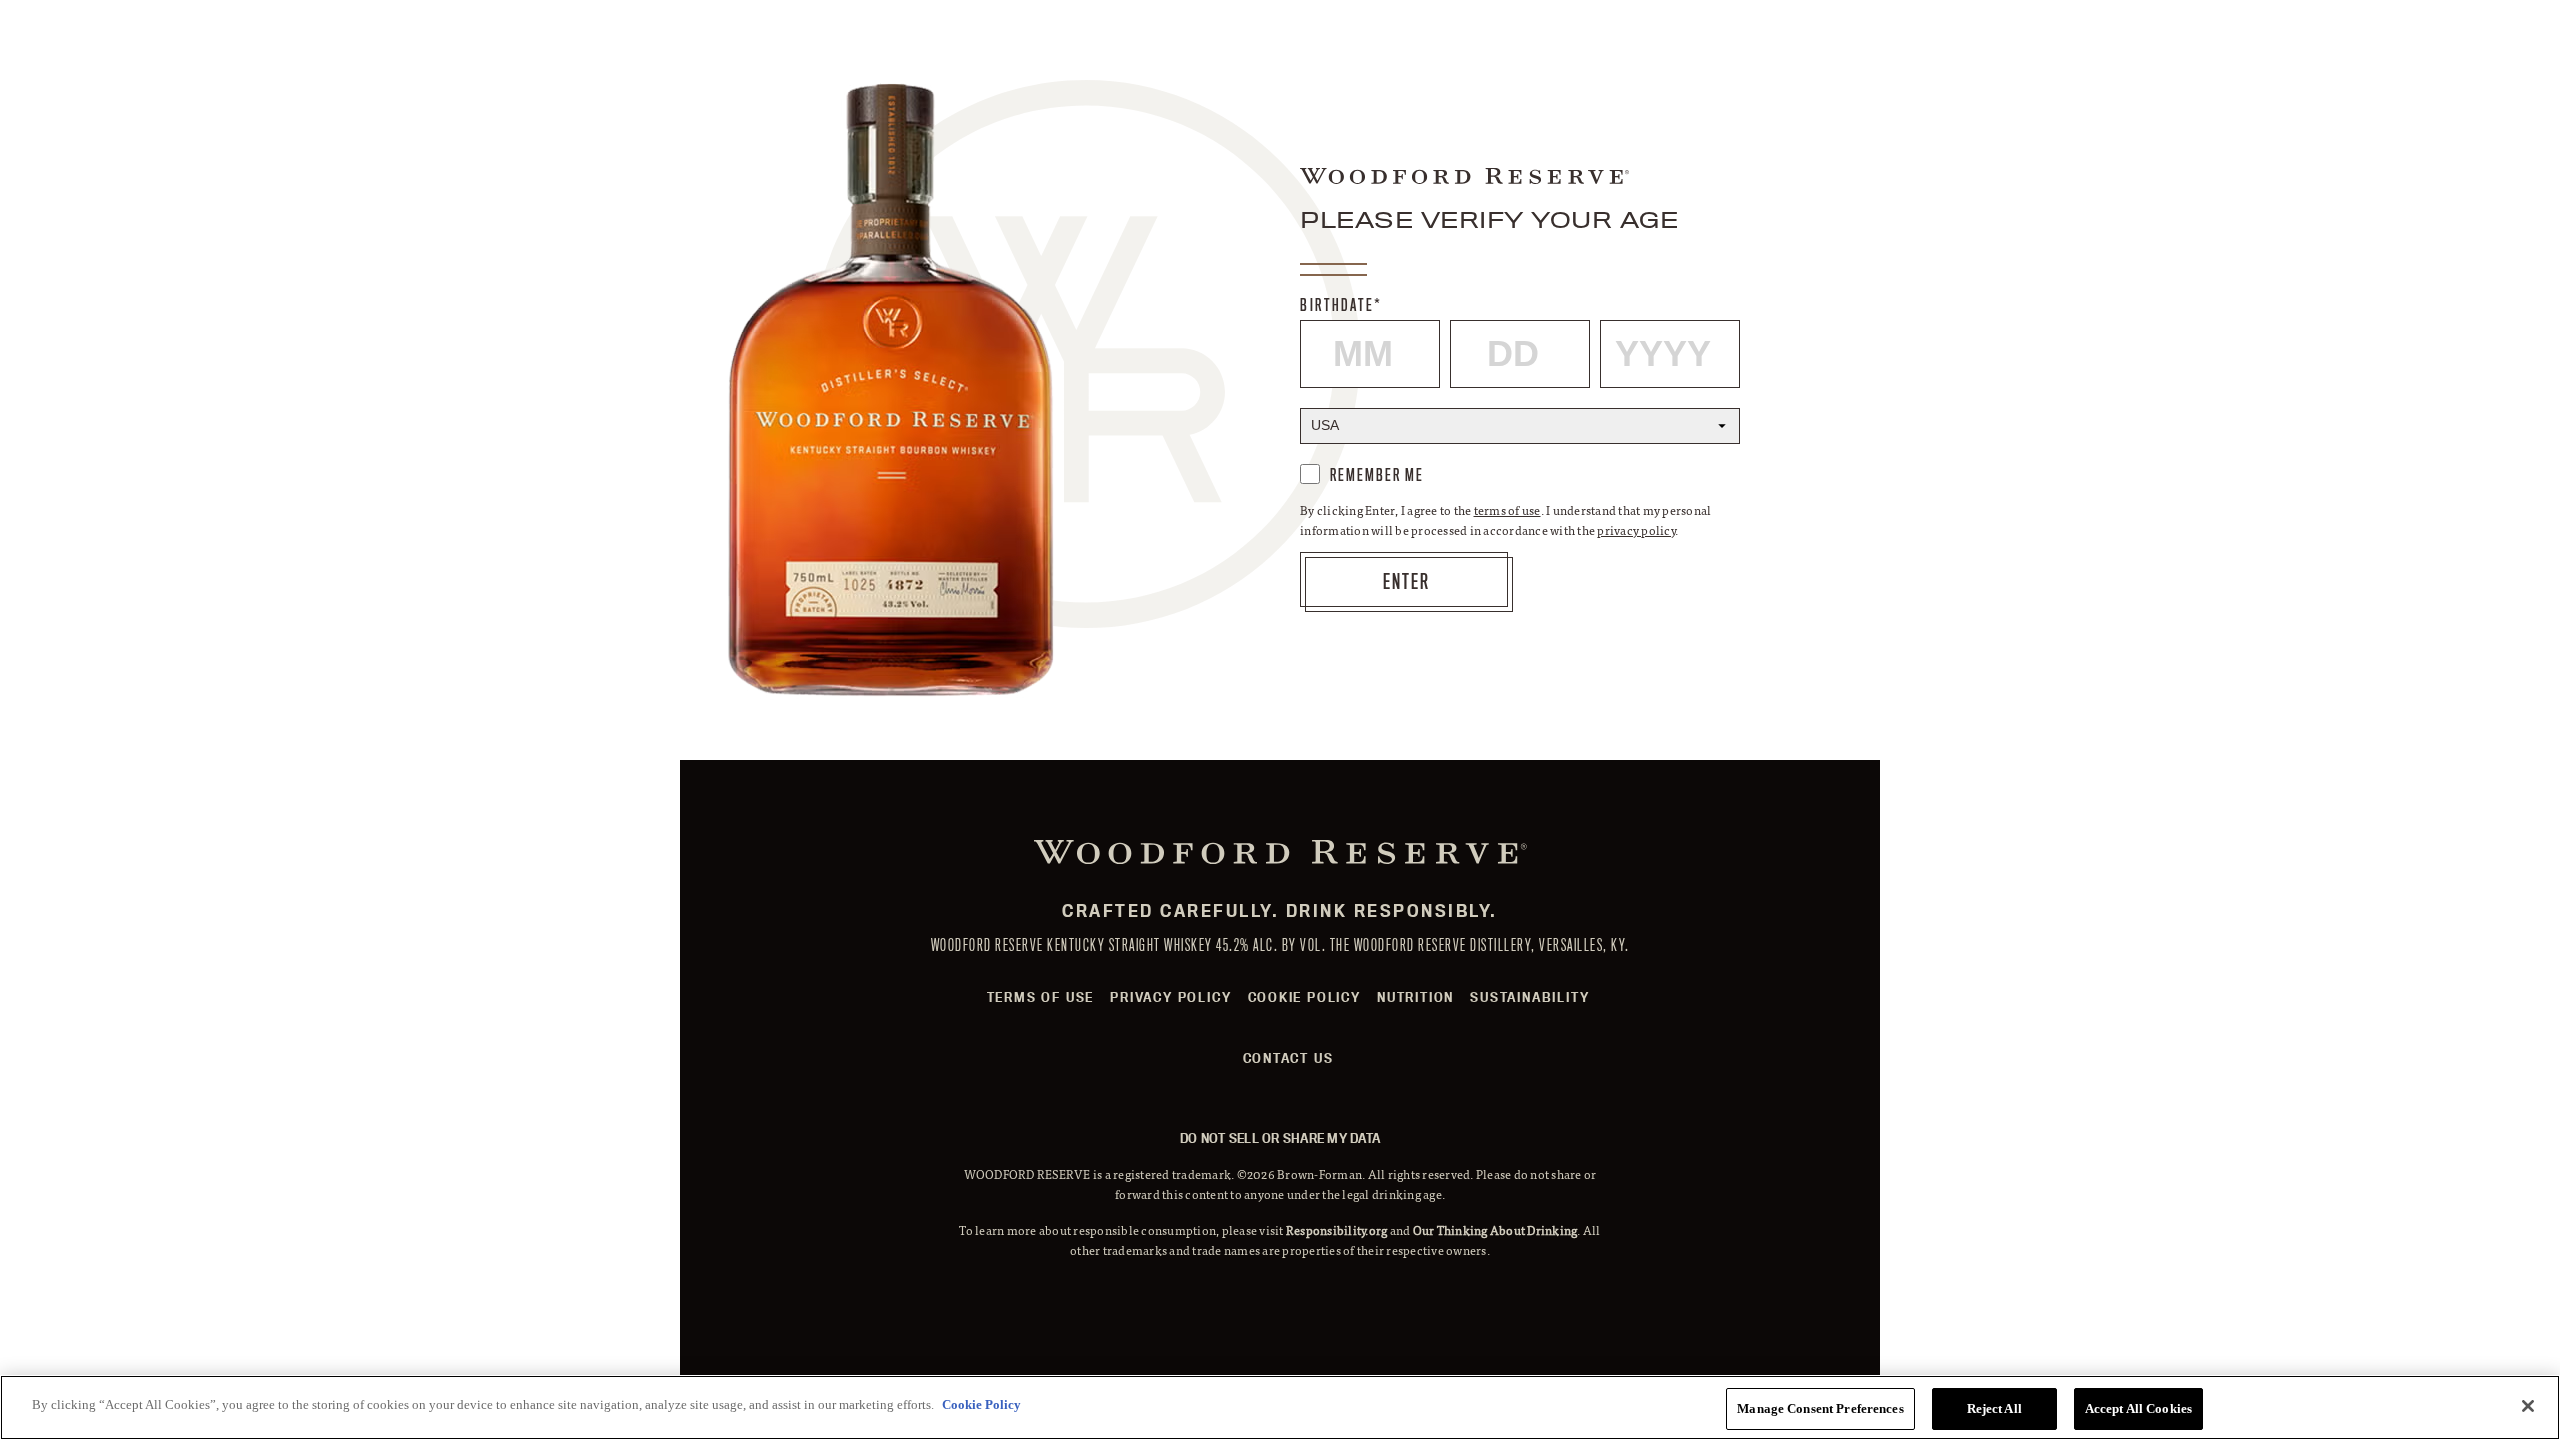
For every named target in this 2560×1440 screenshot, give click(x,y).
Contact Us (1288, 1058)
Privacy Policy (1170, 997)
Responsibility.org (1337, 1230)
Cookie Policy (1304, 997)
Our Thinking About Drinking (1495, 1230)
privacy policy (1636, 530)
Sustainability (1529, 997)
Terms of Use (1041, 997)
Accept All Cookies (2138, 1408)
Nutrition (1415, 997)
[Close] (2528, 1406)
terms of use (1507, 510)
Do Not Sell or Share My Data (1280, 1138)
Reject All (1994, 1408)
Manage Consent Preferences (1820, 1408)
